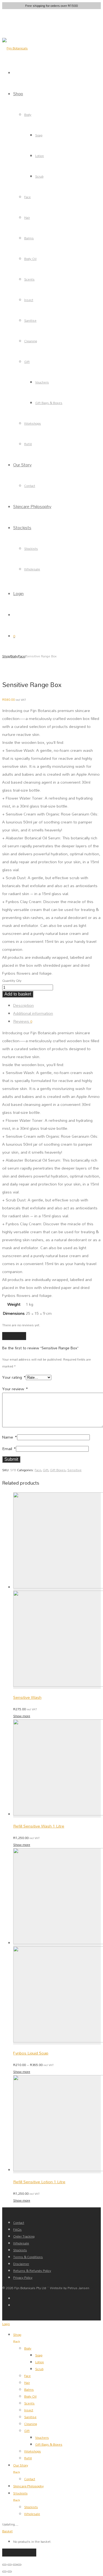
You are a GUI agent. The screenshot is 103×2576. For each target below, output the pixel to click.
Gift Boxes (58, 1470)
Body (28, 115)
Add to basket (18, 994)
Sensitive (74, 1470)
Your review (15, 1389)
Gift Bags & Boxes (49, 403)
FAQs (17, 2229)
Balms (29, 238)
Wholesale (32, 569)
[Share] (15, 2565)
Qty (19, 981)
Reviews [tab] (23, 1021)
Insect (29, 300)
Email (9, 1449)
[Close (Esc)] (19, 2565)
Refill (28, 444)
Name (10, 1437)
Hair (27, 218)
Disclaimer (21, 2264)
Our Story (22, 465)
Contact (30, 486)
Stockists (22, 527)
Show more (22, 1716)
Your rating (14, 1377)
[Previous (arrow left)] (4, 2572)
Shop (18, 93)
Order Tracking (24, 2236)
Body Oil (30, 259)
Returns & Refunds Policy (32, 2271)
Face (27, 197)
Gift (27, 362)
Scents (29, 279)
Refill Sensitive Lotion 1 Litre (39, 2182)
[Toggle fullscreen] (10, 2565)
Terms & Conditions (28, 2257)
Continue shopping (19, 2553)
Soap (39, 135)
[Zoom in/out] (4, 2565)
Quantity (9, 981)
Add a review (14, 1336)
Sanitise (30, 320)
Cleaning (31, 341)
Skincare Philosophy (32, 506)
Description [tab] (23, 1005)
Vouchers (42, 382)
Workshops (33, 423)
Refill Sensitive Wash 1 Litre (39, 1826)
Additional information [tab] (33, 1013)
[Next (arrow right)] (10, 2572)
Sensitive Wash (27, 1697)
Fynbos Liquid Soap (31, 2053)
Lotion (40, 156)
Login (18, 593)
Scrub (39, 176)
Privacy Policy (23, 2278)
